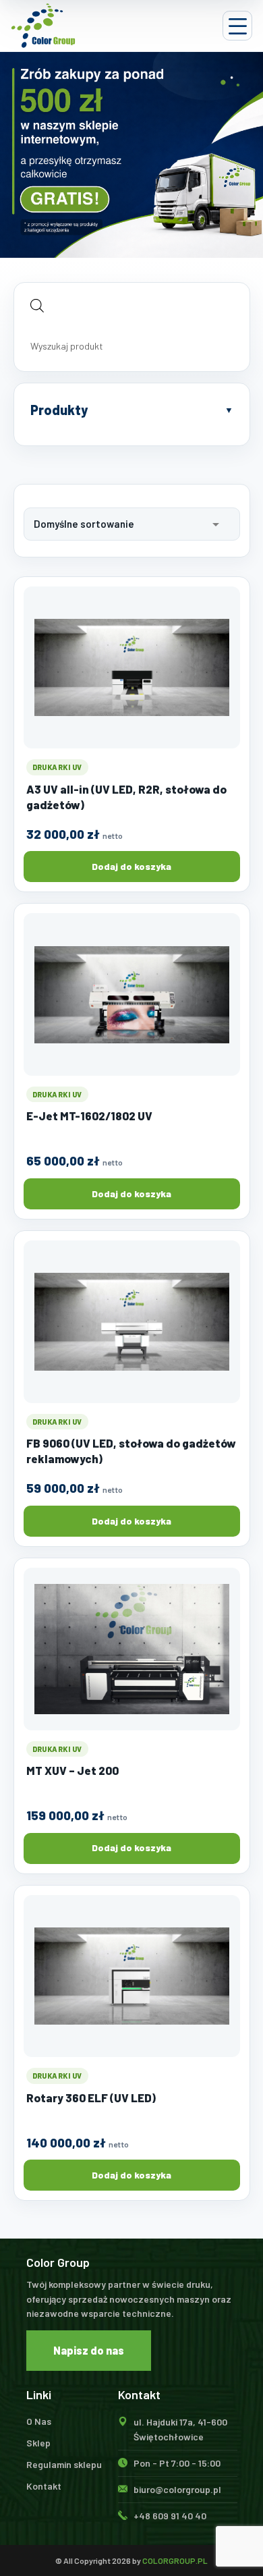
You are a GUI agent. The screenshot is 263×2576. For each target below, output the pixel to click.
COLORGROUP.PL (175, 2560)
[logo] (43, 26)
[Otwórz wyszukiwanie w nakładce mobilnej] (132, 305)
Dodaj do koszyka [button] (131, 866)
